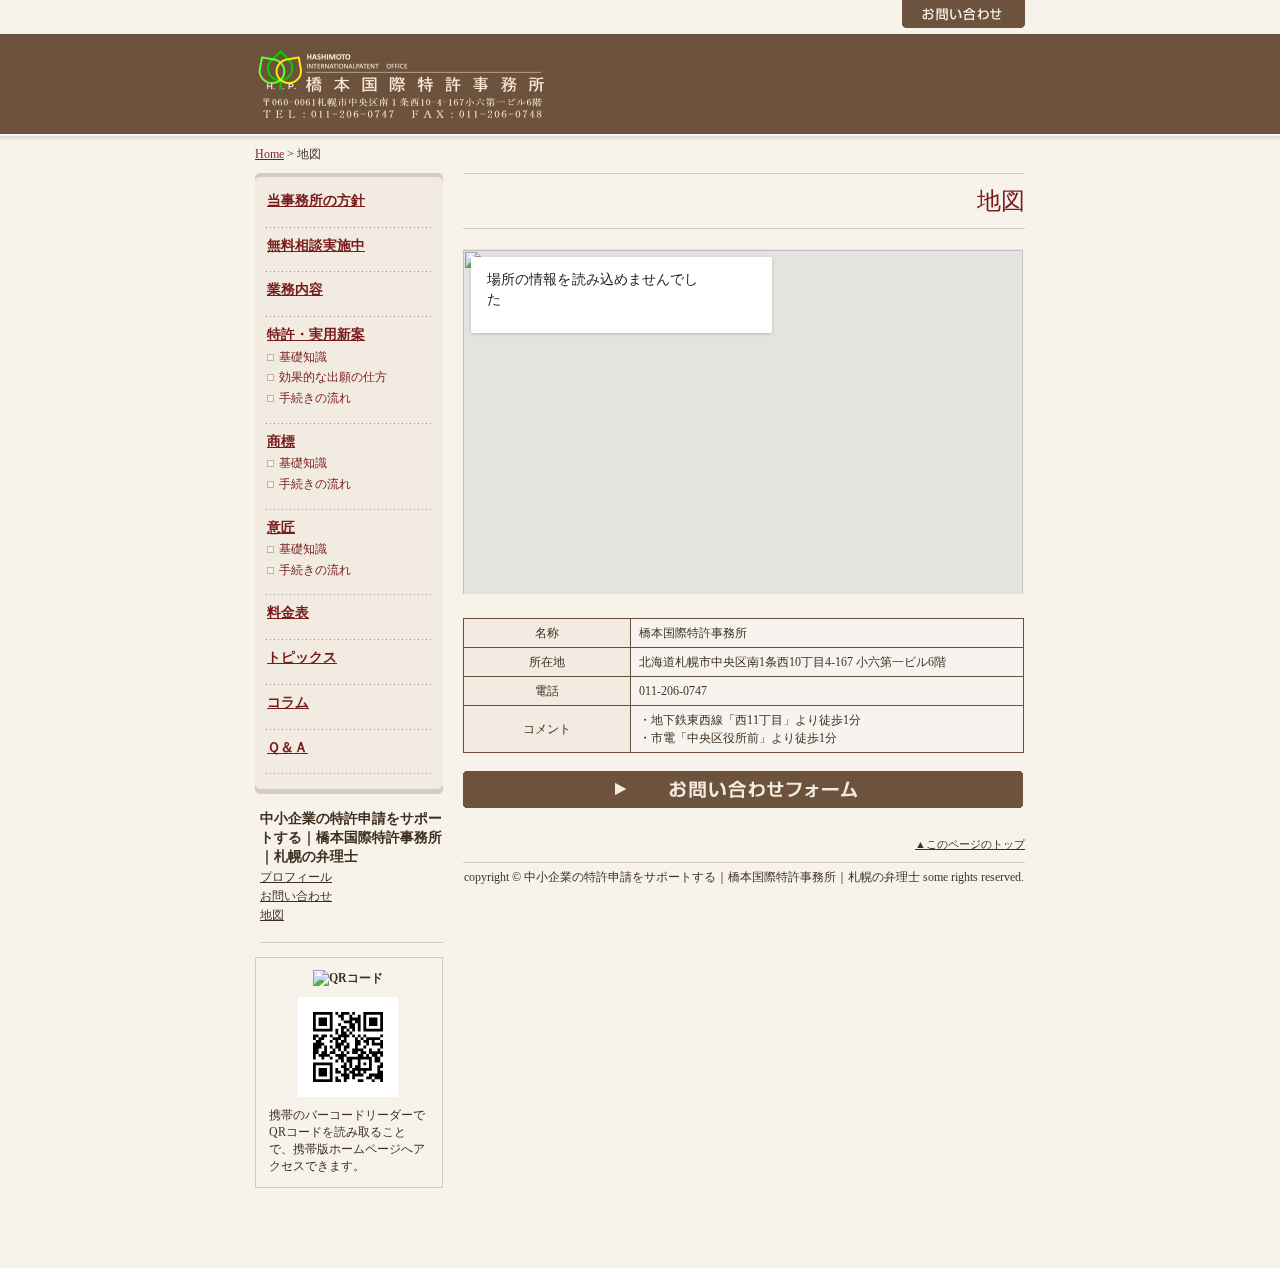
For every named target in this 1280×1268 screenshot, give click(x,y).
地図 (272, 915)
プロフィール (296, 877)
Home (269, 154)
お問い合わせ (296, 896)
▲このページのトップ (970, 844)
